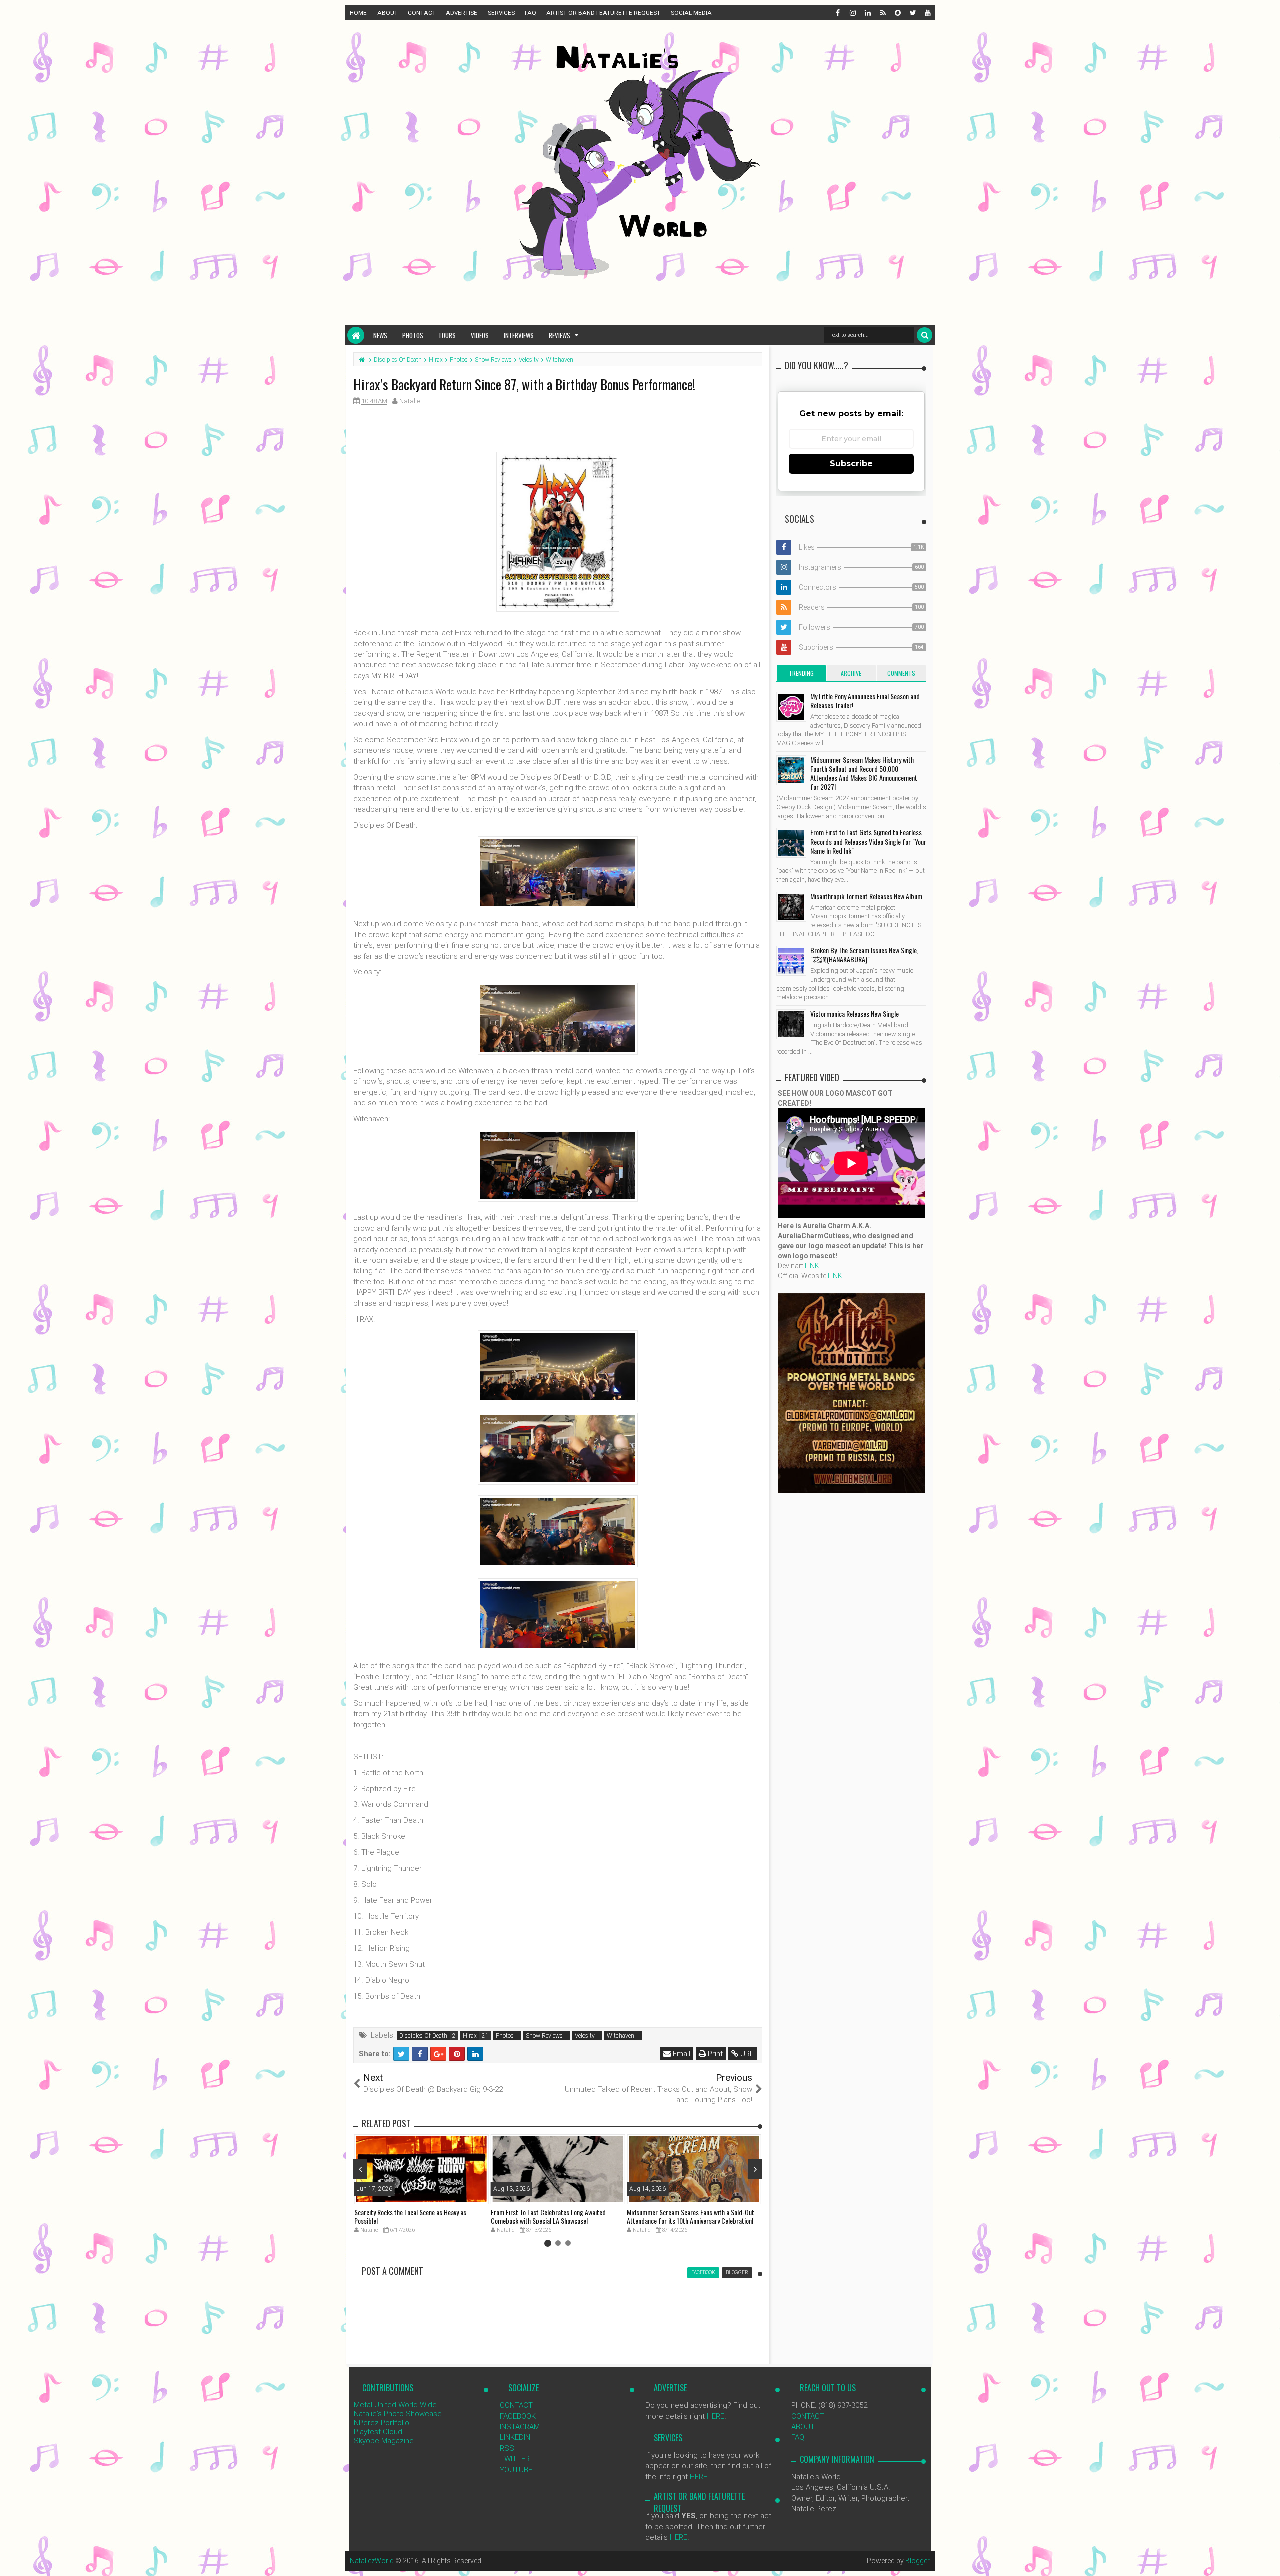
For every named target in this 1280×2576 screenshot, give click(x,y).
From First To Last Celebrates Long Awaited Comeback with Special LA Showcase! (548, 2216)
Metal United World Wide (395, 2405)
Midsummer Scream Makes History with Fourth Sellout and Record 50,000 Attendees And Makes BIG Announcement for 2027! (864, 773)
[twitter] (912, 13)
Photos (413, 335)
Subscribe (851, 463)
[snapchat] (897, 13)
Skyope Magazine (384, 2441)
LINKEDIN (515, 2437)
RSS (507, 2448)
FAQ (531, 13)
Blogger (918, 2561)
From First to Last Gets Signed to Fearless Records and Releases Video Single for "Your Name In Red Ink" (868, 841)
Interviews (519, 335)
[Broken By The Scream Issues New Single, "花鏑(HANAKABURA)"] (791, 961)
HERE (716, 2416)
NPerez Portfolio (382, 2423)
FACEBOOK (518, 2416)
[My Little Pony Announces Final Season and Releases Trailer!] (791, 707)
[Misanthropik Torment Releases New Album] (791, 907)
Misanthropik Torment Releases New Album (866, 896)
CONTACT (422, 13)
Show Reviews (544, 2036)
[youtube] (927, 13)
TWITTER (515, 2459)
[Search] (925, 335)
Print (714, 2054)
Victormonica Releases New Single (855, 1013)
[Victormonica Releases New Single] (791, 1024)
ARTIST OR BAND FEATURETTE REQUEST (603, 13)
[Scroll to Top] (1267, 2558)
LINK (812, 1266)
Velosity (585, 2036)
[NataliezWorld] (356, 335)
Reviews (560, 335)
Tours (447, 335)
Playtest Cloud (378, 2432)
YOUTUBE (516, 2470)
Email (681, 2054)
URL (746, 2054)
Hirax (470, 2036)
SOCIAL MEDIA (691, 13)
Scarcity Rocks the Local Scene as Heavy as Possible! (410, 2216)
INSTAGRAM (520, 2427)
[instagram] (852, 13)
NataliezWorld (372, 2561)
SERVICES (501, 13)
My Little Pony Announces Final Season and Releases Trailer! (865, 700)
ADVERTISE (462, 13)
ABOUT (388, 13)
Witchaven (621, 2036)
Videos (480, 335)
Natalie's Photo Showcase (398, 2414)
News (380, 335)
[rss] (882, 13)
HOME (358, 13)
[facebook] (837, 13)
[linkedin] (867, 13)
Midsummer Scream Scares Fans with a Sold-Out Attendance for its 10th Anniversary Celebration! (691, 2216)
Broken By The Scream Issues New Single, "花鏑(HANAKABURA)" (864, 954)
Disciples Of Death (423, 2036)
